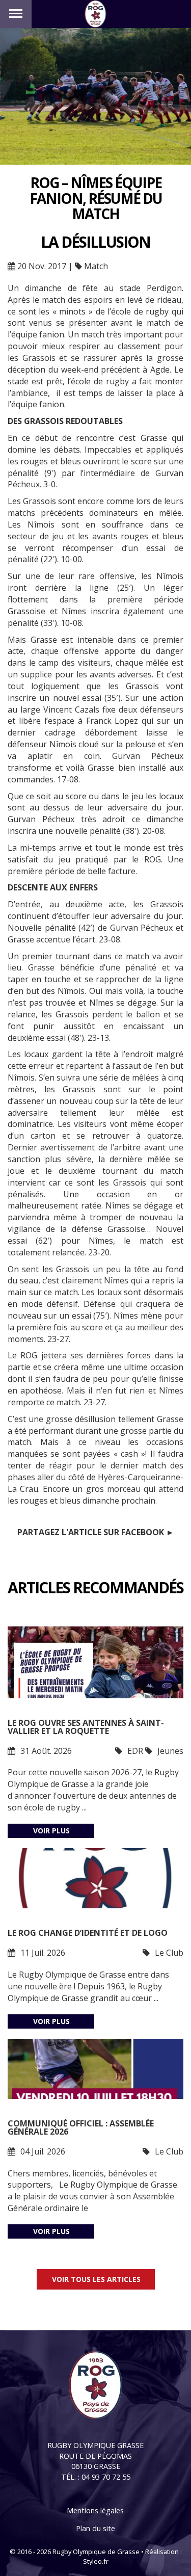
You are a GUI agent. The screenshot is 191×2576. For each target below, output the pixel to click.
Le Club (169, 1953)
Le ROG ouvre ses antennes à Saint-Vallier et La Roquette (86, 1727)
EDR (135, 1751)
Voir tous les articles (96, 2279)
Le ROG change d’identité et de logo (88, 1933)
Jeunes (170, 1751)
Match (96, 266)
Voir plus (51, 1831)
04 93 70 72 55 (106, 2477)
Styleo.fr (96, 2561)
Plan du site (95, 2528)
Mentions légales (95, 2511)
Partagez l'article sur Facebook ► (96, 1532)
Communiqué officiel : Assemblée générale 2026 (81, 2127)
